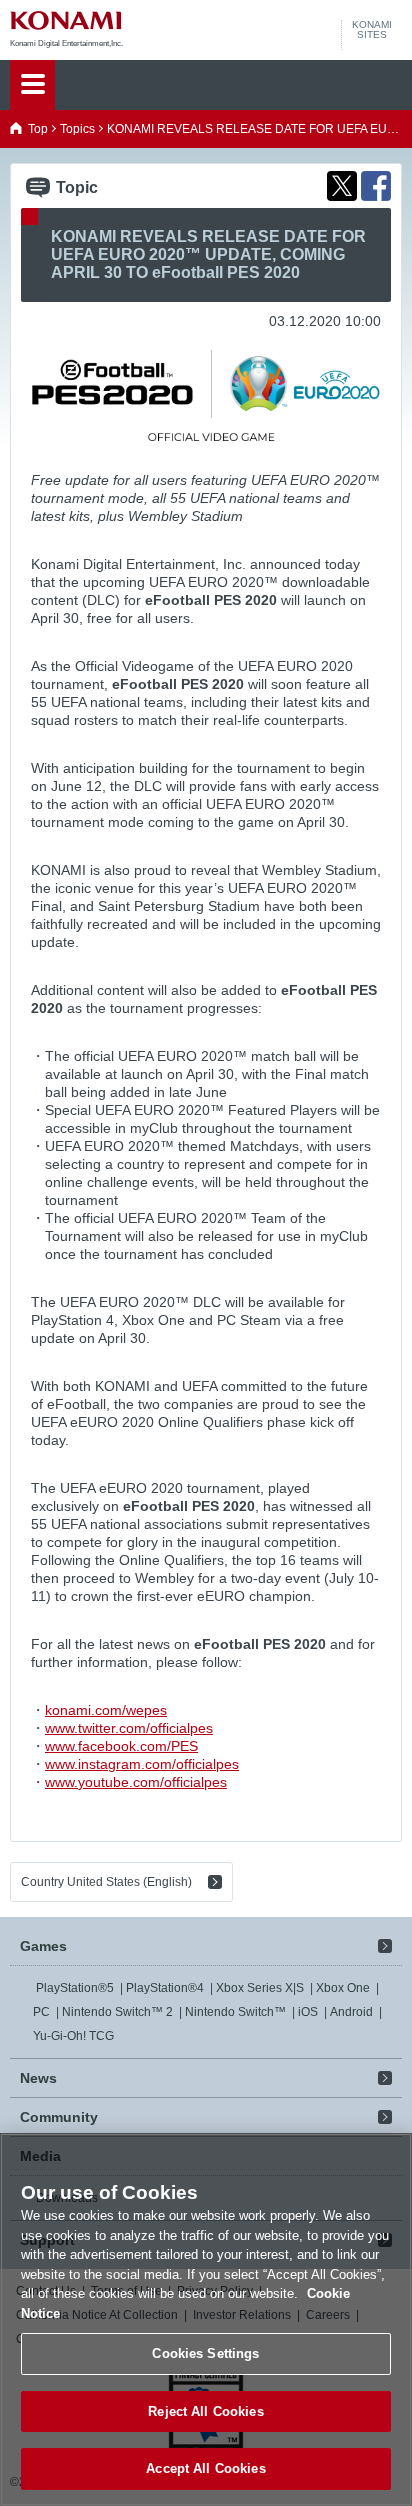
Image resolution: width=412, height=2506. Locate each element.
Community (59, 2117)
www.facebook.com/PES (121, 1746)
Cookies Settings (205, 2353)
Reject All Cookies (205, 2411)
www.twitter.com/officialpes (129, 1728)
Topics (77, 129)
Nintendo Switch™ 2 (117, 2012)
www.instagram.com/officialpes (142, 1764)
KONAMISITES (372, 30)
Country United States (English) (106, 1882)
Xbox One (343, 1988)
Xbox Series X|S (260, 1988)
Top (38, 129)
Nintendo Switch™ (235, 2012)
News (38, 2078)
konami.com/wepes (106, 1710)
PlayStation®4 (165, 1988)
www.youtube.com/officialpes (136, 1782)
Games (43, 1946)
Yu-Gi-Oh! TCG (73, 2036)
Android (351, 2012)
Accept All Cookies (205, 2468)
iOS (308, 2012)
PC (41, 2012)
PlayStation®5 (75, 1988)
